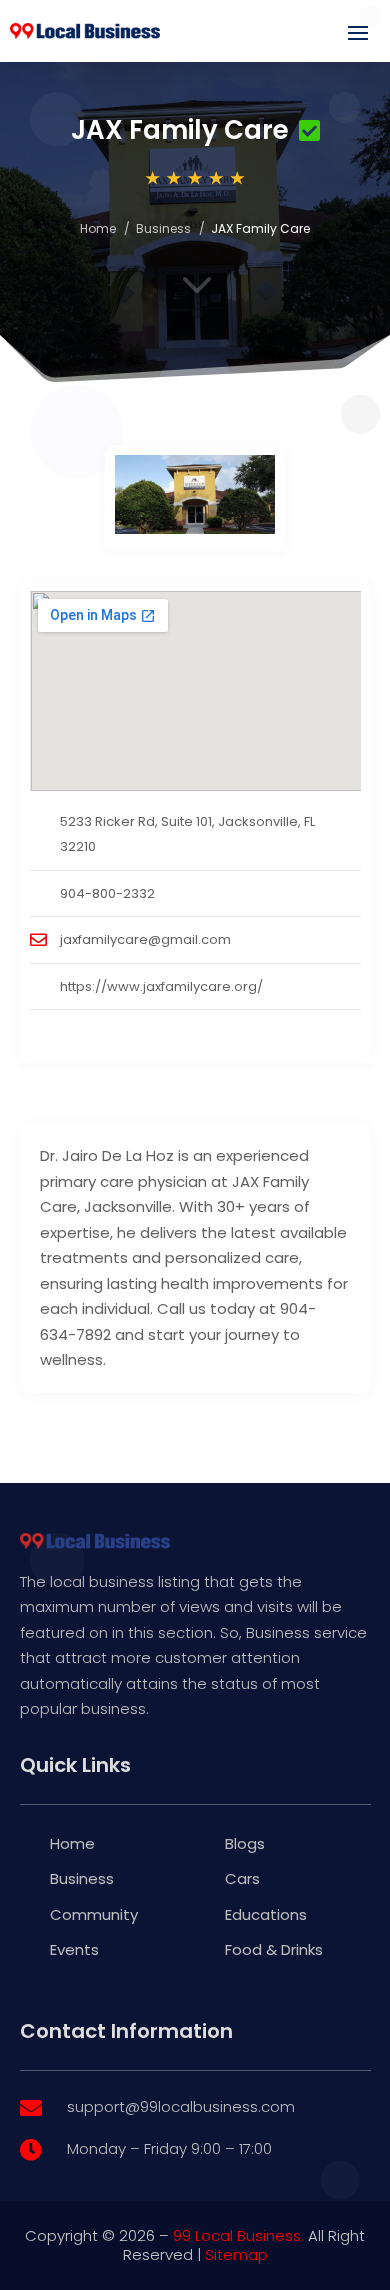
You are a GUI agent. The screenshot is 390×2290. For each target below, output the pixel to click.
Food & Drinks (274, 1949)
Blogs (245, 1843)
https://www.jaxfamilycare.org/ (161, 986)
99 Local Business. (238, 2235)
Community (94, 1914)
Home (98, 228)
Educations (266, 1914)
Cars (242, 1878)
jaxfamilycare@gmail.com (145, 939)
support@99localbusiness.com (181, 2106)
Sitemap (236, 2254)
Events (74, 1949)
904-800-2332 (107, 893)
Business (163, 228)
